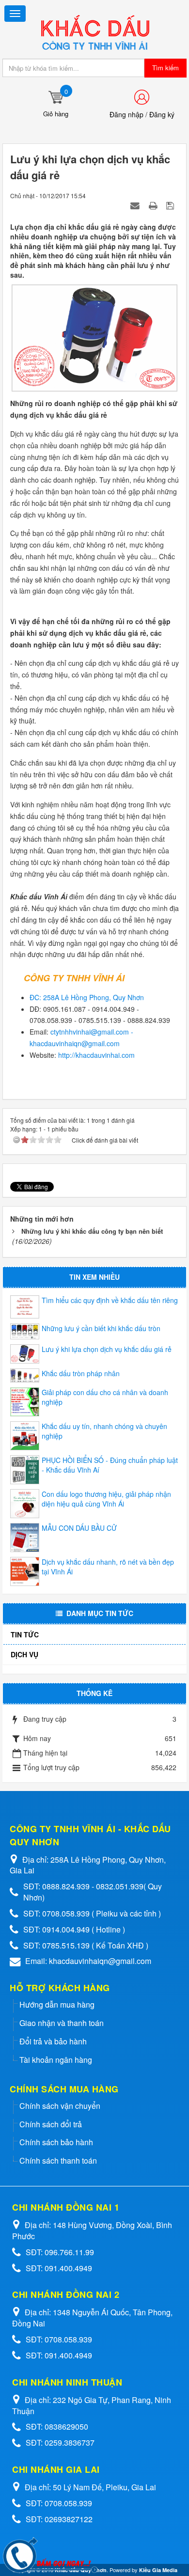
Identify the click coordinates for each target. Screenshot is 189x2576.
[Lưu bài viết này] (171, 205)
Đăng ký (162, 114)
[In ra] (154, 205)
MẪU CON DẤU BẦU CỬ (79, 1528)
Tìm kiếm (165, 68)
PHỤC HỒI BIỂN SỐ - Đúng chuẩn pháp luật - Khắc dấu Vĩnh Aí (110, 1465)
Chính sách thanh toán (58, 2160)
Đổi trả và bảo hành (53, 2041)
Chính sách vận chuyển (60, 2106)
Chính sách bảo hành (56, 2142)
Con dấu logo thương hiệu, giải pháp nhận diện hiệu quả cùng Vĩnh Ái (106, 1499)
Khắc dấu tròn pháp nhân (81, 1373)
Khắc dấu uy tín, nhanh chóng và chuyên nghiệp (104, 1431)
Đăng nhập (126, 114)
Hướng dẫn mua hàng (57, 2004)
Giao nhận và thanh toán (62, 2023)
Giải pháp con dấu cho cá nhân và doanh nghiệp (105, 1397)
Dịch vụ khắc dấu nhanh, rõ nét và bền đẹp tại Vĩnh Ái (108, 1567)
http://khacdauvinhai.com (96, 1055)
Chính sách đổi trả (51, 2124)
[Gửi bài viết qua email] (136, 205)
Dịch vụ (24, 1654)
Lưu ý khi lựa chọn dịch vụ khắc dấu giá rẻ (107, 1349)
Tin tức (25, 1634)
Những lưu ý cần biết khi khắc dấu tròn (101, 1328)
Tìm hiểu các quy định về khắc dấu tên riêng (110, 1300)
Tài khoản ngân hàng (56, 2060)
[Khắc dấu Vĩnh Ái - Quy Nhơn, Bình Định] (94, 32)
